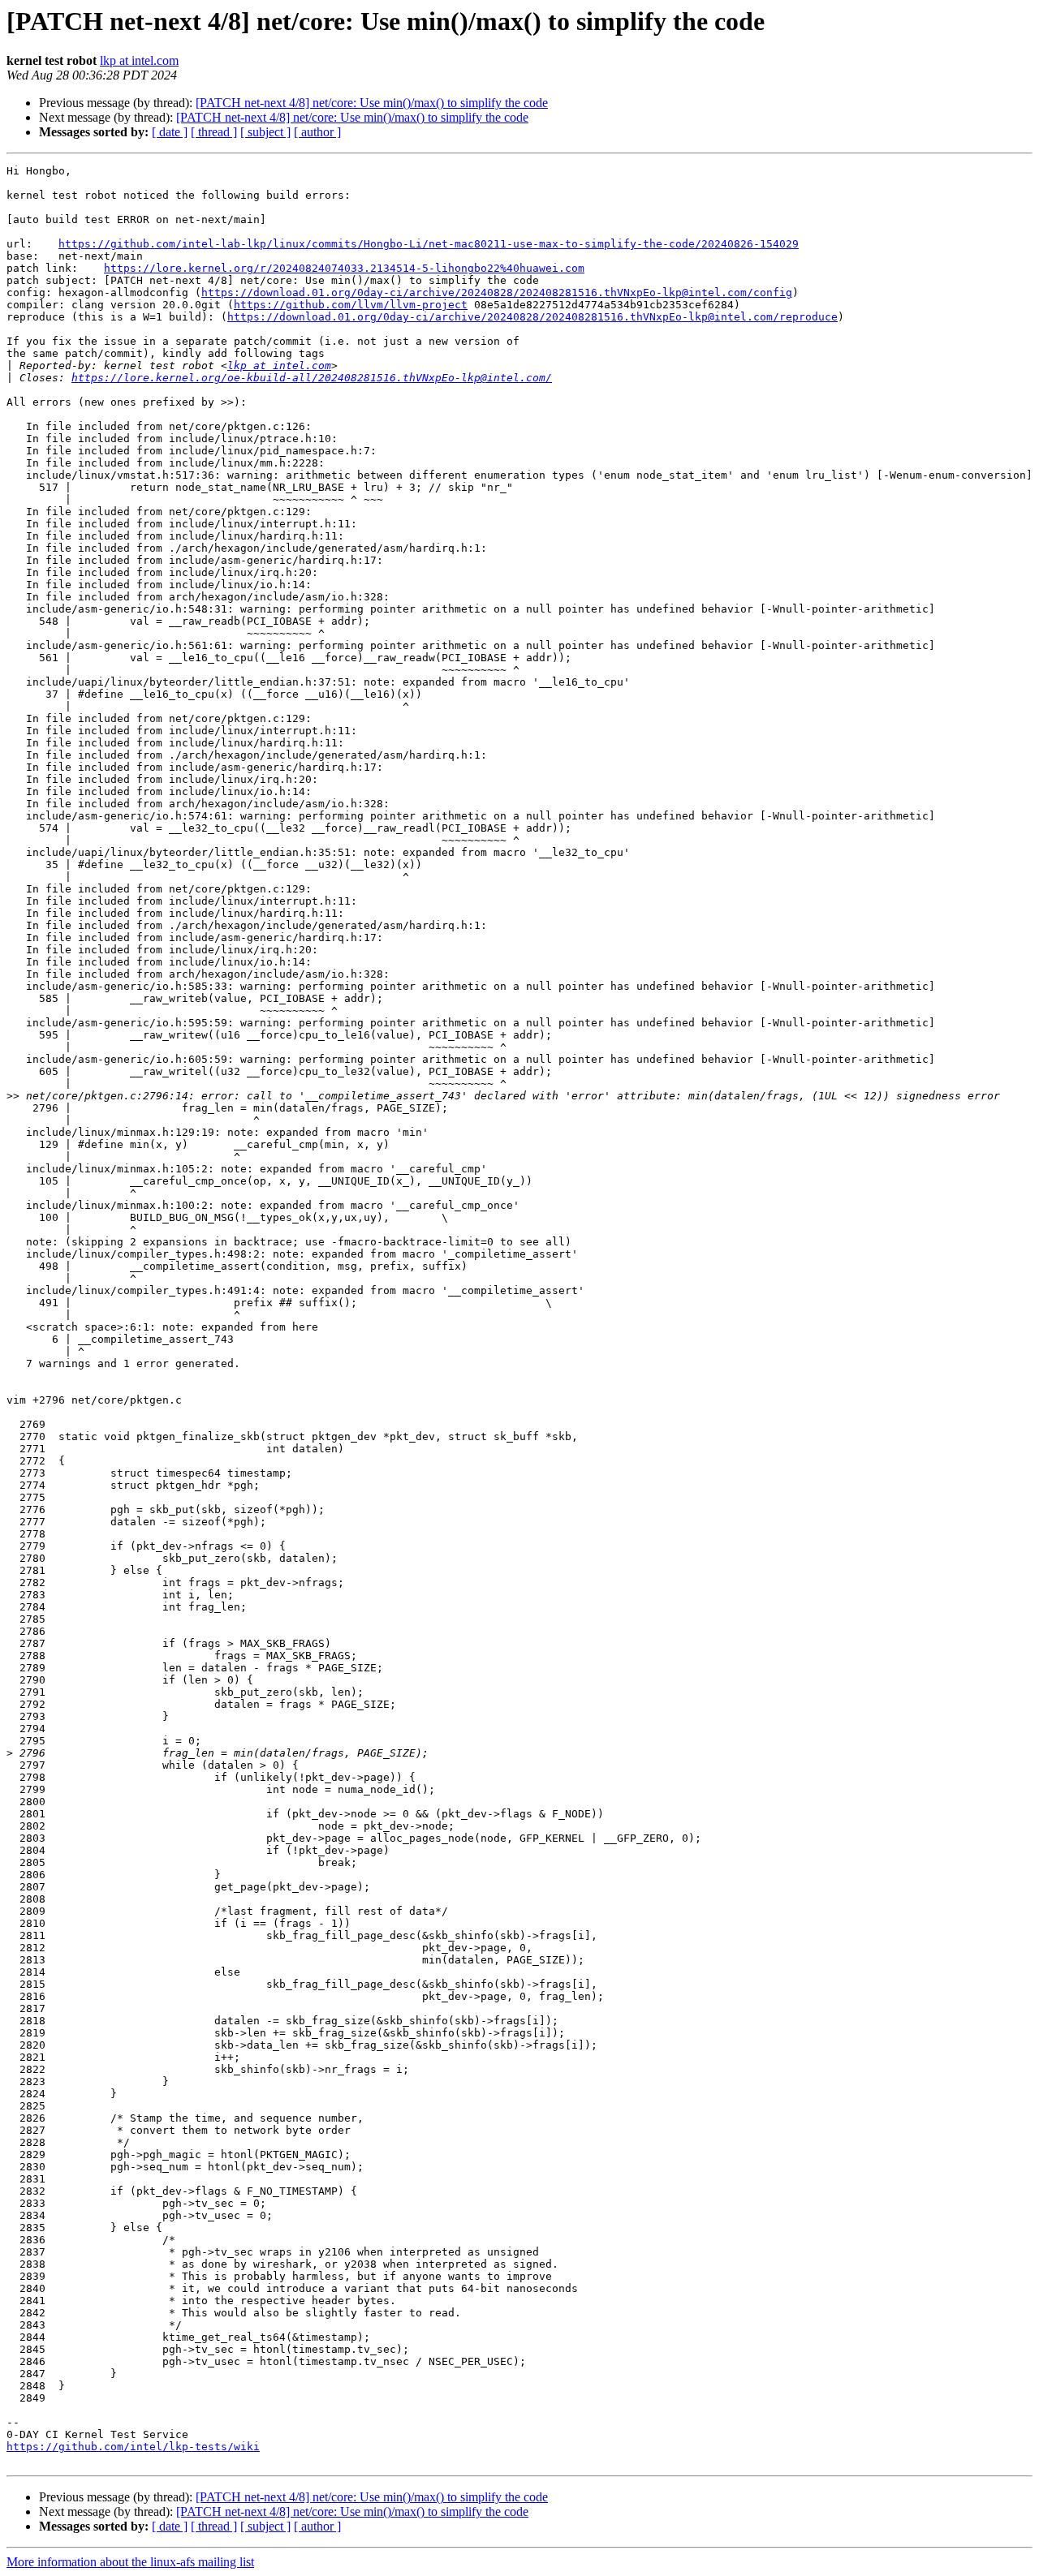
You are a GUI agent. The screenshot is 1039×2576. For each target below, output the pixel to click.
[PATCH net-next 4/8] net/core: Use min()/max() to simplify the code (372, 103)
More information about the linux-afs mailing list (130, 2562)
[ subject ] (265, 132)
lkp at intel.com (139, 60)
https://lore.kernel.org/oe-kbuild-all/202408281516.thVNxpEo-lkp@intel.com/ (312, 378)
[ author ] (317, 132)
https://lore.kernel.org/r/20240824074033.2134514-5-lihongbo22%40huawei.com (344, 268)
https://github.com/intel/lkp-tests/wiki (133, 2447)
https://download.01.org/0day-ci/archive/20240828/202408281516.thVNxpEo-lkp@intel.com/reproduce (532, 317)
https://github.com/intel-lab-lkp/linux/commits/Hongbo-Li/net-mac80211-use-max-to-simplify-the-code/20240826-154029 (429, 244)
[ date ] (170, 132)
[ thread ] (214, 132)
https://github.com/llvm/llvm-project (351, 305)
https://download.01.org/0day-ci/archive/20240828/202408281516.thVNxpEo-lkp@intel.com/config (497, 292)
